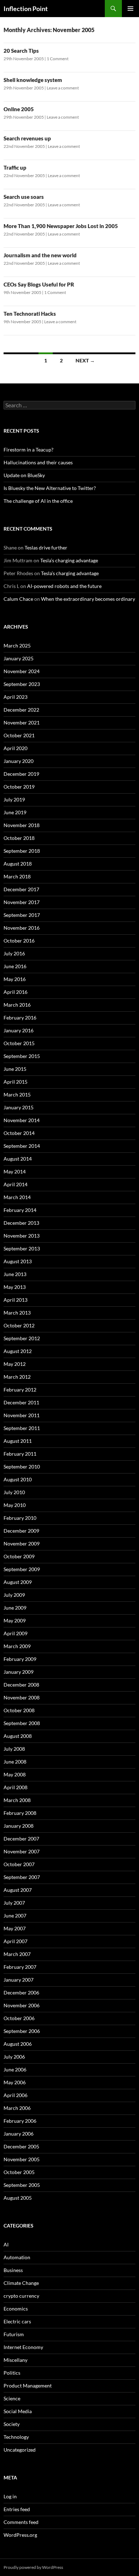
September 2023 (22, 684)
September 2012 (22, 1338)
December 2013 (21, 1223)
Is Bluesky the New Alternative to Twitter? (50, 488)
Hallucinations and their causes (38, 462)
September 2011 (22, 1428)
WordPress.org (20, 2535)
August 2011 (18, 1441)
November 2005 (22, 2159)
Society (12, 2424)
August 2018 (18, 864)
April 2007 (16, 1941)
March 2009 (17, 1646)
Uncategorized (20, 2450)
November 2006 (22, 2005)
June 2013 (15, 1274)
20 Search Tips (21, 51)
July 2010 (14, 1492)
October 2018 (19, 838)
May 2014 (15, 1171)
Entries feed (17, 2509)
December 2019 (21, 774)
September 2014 (22, 1146)
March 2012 (17, 1377)
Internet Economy (23, 2347)
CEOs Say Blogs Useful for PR (39, 284)
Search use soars (24, 197)
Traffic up (15, 167)
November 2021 (22, 722)
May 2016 (15, 979)
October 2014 (19, 1133)
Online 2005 (19, 109)
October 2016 (19, 941)
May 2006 (15, 2082)
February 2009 (20, 1659)
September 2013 (22, 1248)
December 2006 (21, 1992)
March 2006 (17, 2108)
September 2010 (22, 1467)
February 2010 (20, 1518)
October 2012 (19, 1325)
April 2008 (16, 1787)
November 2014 (22, 1120)
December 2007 (21, 1839)
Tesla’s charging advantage (69, 560)
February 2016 (20, 1018)
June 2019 (15, 812)
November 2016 (22, 928)
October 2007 (19, 1864)
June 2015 (15, 1069)
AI (6, 2244)
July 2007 (14, 1903)
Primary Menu (130, 9)
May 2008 (15, 1774)
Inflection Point (26, 9)
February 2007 (20, 1967)
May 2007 (15, 1928)
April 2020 (16, 748)
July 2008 (14, 1749)
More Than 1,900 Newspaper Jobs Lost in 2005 (61, 226)
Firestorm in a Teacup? (29, 450)
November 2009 (22, 1543)
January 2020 (19, 761)
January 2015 (19, 1107)
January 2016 (19, 1030)
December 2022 (21, 710)
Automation (17, 2257)
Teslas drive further (46, 548)
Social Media (18, 2411)
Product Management (28, 2386)
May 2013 (15, 1287)
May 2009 (15, 1620)
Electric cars (17, 2321)
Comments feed (21, 2522)
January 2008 (19, 1826)
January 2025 (19, 658)
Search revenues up (27, 138)
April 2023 (16, 697)
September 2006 (22, 2031)
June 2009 (15, 1608)
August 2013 (18, 1261)
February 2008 (20, 1813)
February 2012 (20, 1390)
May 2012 (15, 1364)
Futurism (14, 2334)
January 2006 (19, 2134)
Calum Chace (18, 599)
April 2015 (16, 1082)
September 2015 (22, 1056)
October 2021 (19, 735)
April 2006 (16, 2095)
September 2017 (22, 915)
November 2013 (22, 1236)
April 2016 (16, 992)
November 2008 (22, 1697)
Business (13, 2270)
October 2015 (19, 1043)
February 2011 (20, 1454)
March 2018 (17, 876)
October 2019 (19, 787)
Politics (12, 2373)
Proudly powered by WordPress (33, 2567)
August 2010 (18, 1479)
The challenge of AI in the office (38, 501)
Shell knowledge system (33, 80)
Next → (85, 360)
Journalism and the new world (40, 255)
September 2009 (22, 1569)
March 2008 (17, 1800)
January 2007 (19, 1980)
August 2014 (18, 1159)
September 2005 (22, 2185)
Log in (10, 2496)
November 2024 (22, 671)
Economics (16, 2309)
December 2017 (21, 889)
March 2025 (17, 646)
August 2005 (18, 2198)
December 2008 (21, 1685)
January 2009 (19, 1672)
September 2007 (22, 1877)
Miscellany (16, 2360)
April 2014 (16, 1184)
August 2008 (18, 1736)
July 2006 (14, 2057)
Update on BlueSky (24, 475)
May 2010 (15, 1505)
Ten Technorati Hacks (30, 314)
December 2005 (21, 2146)
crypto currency (21, 2296)
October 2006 (19, 2018)
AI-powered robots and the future (64, 586)
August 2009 (18, 1582)
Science (12, 2398)
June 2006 (15, 2069)
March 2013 (17, 1313)
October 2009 (19, 1556)
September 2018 (22, 851)
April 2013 (16, 1300)
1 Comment (58, 59)
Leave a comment (63, 88)
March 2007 (17, 1954)
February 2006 (20, 2121)
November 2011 (22, 1415)
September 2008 (22, 1723)
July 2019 (14, 799)
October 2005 (19, 2172)
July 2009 (14, 1595)
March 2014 (17, 1197)
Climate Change (21, 2283)
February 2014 (20, 1210)
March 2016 (17, 1005)
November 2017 (22, 902)
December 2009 (21, 1531)
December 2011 (21, 1402)
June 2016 (15, 966)
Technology (16, 2437)
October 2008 (19, 1710)
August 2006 (18, 2044)
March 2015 (17, 1095)
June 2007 (15, 1916)
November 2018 (22, 825)
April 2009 (16, 1633)
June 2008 (15, 1762)
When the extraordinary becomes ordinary (88, 599)
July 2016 (14, 953)
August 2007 (18, 1890)
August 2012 (18, 1351)
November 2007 (22, 1851)
